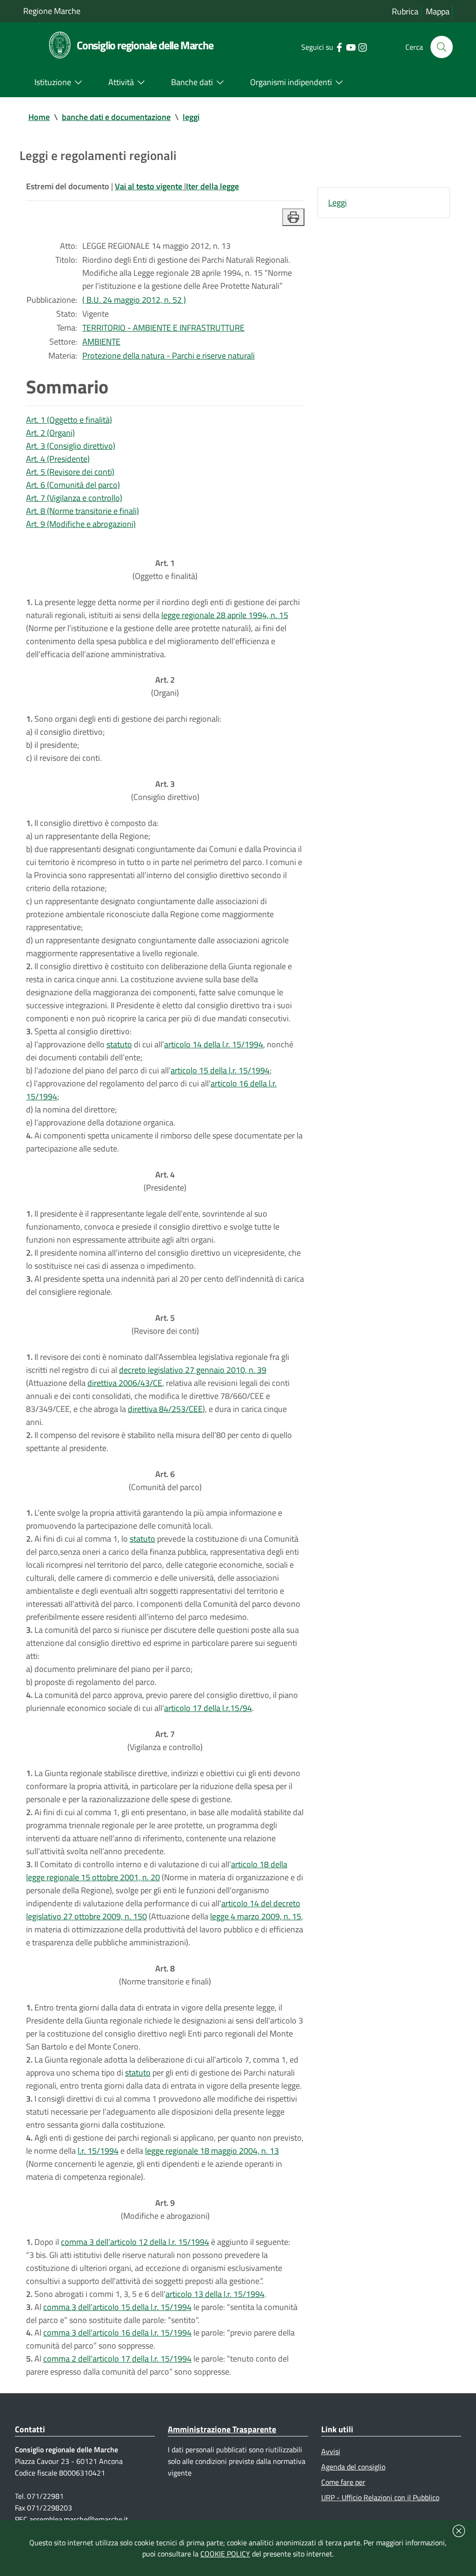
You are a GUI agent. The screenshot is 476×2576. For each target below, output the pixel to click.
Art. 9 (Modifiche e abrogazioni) (81, 524)
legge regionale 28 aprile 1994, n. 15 (225, 615)
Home (39, 117)
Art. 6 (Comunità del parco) (73, 485)
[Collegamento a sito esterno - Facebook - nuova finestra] (339, 47)
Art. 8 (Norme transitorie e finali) (83, 511)
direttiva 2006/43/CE (125, 1383)
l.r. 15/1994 (98, 2151)
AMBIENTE (101, 342)
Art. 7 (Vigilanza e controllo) (74, 498)
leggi (191, 117)
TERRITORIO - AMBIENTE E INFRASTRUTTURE (163, 328)
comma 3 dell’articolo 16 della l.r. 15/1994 (117, 2333)
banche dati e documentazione (116, 117)
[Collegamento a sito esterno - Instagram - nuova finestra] (362, 47)
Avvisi (331, 2451)
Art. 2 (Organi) (50, 433)
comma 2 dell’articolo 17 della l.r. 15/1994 (117, 2359)
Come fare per (343, 2482)
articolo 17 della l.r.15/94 (208, 1708)
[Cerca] (442, 47)
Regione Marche (52, 11)
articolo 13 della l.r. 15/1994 (215, 2294)
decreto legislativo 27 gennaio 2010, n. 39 (193, 1370)
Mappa (438, 11)
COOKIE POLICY (225, 2554)
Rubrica (405, 11)
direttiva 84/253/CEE (165, 1409)
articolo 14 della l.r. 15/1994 (214, 1044)
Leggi (337, 203)
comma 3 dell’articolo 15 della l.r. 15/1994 (117, 2307)
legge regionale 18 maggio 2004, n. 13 (212, 2151)
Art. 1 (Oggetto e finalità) (69, 420)
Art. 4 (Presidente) (58, 459)
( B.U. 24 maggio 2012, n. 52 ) (134, 300)
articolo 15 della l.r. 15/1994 (220, 1070)
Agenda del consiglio (353, 2467)
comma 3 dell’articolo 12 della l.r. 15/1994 (135, 2242)
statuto (119, 1044)
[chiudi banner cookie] (459, 2531)
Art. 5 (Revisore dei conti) (70, 472)
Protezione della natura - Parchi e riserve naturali (169, 356)
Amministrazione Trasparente (222, 2429)
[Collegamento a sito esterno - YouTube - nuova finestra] (351, 47)
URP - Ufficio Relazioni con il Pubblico (380, 2497)
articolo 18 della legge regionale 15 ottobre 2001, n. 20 (157, 1871)
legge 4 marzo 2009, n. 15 (256, 1916)
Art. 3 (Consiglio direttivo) (71, 446)
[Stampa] (293, 217)
